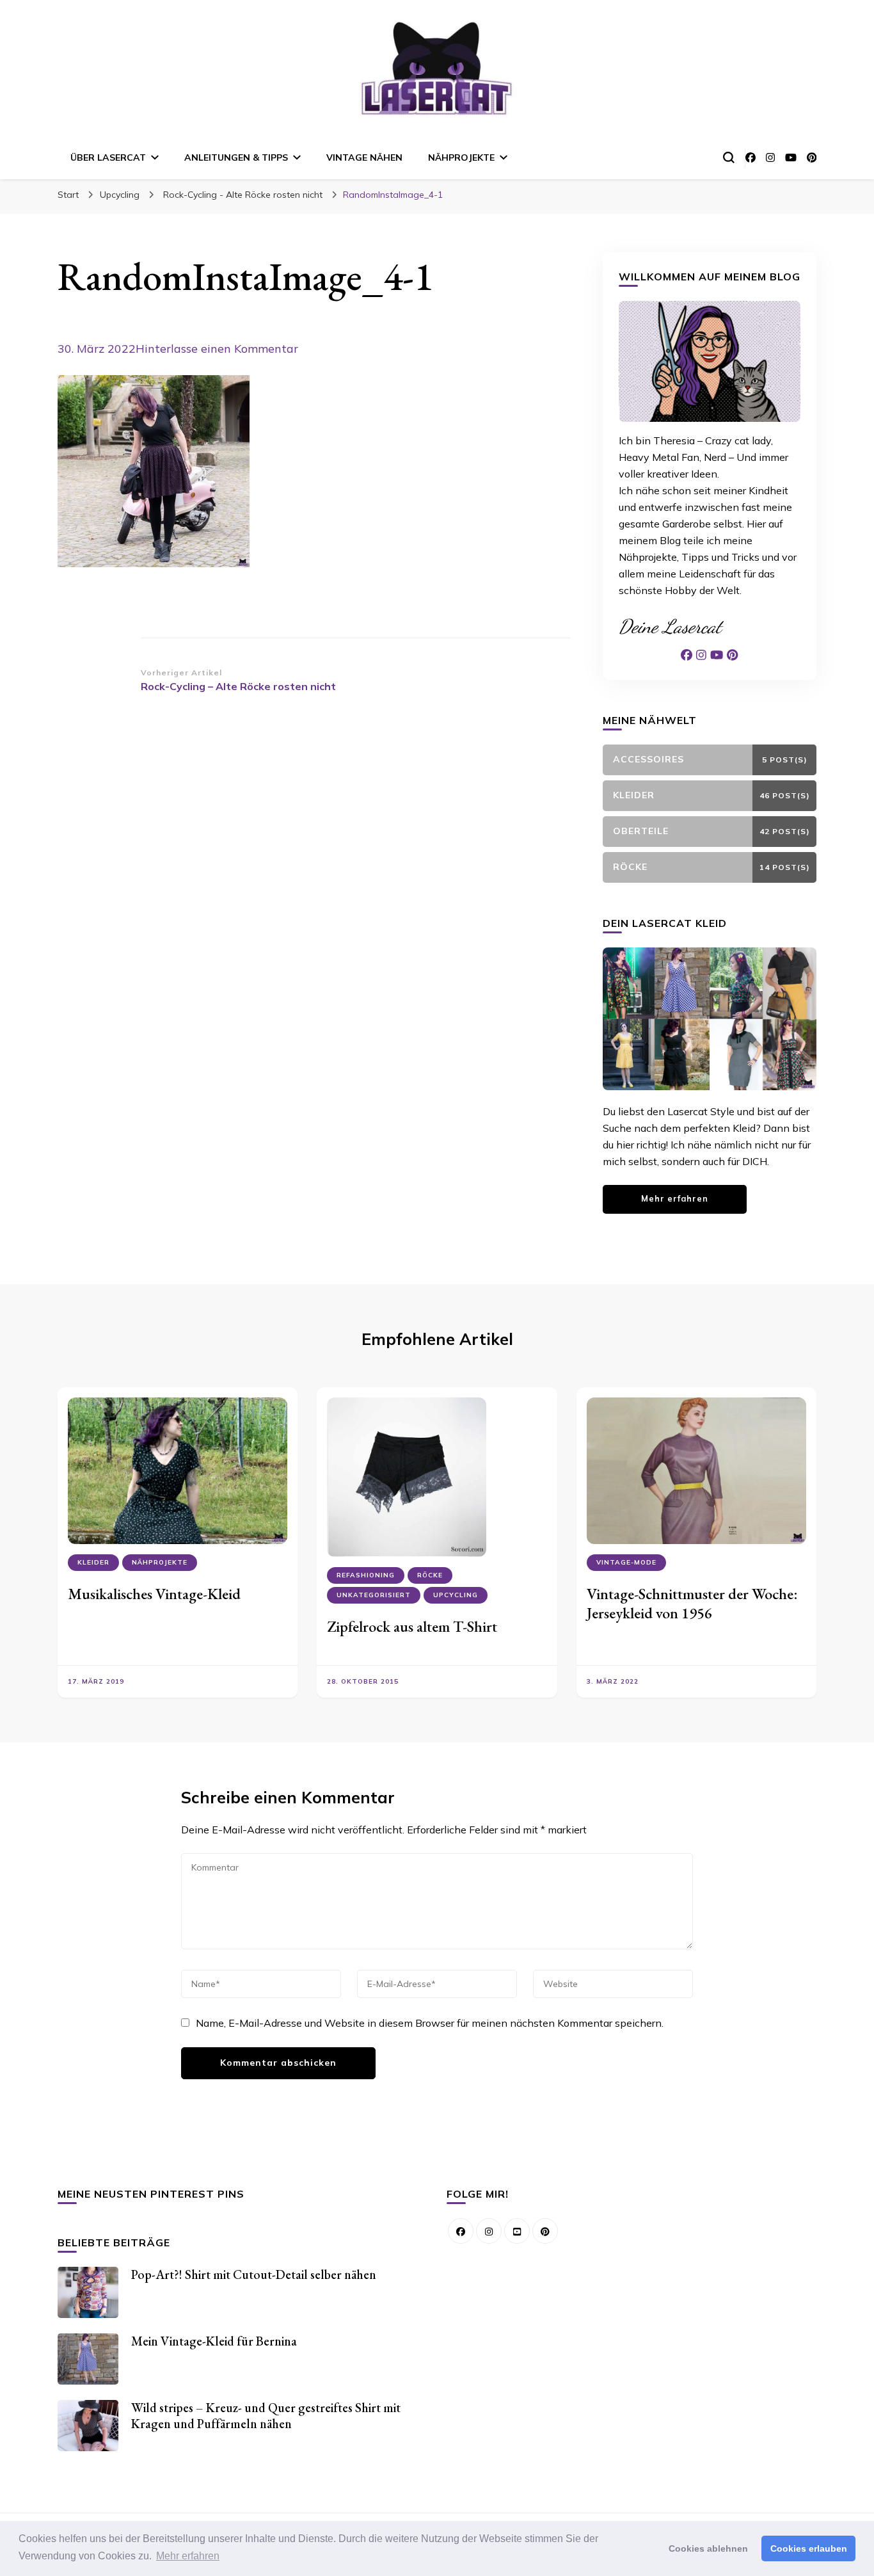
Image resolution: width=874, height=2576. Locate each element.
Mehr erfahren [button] (188, 2556)
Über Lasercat (108, 157)
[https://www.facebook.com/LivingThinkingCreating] (461, 2231)
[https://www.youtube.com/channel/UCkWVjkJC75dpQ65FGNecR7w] (517, 2231)
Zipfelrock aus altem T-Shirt (412, 1626)
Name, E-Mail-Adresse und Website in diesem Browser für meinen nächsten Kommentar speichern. (430, 2023)
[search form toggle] (729, 157)
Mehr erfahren (675, 1198)
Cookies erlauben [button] (809, 2548)
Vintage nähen (364, 157)
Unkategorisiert (374, 1595)
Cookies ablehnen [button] (708, 2548)
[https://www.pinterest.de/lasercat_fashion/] (545, 2231)
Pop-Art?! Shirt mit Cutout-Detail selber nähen (254, 2274)
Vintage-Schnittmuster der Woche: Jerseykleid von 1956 (692, 1603)
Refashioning (366, 1575)
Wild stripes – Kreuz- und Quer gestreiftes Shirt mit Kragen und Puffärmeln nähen (266, 2416)
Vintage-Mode (626, 1562)
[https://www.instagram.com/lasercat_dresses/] (489, 2231)
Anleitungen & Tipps (236, 157)
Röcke (430, 1575)
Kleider (93, 1562)
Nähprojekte (461, 157)
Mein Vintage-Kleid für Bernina (214, 2341)
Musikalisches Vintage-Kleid (154, 1594)
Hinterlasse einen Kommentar (217, 349)
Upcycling (120, 195)
